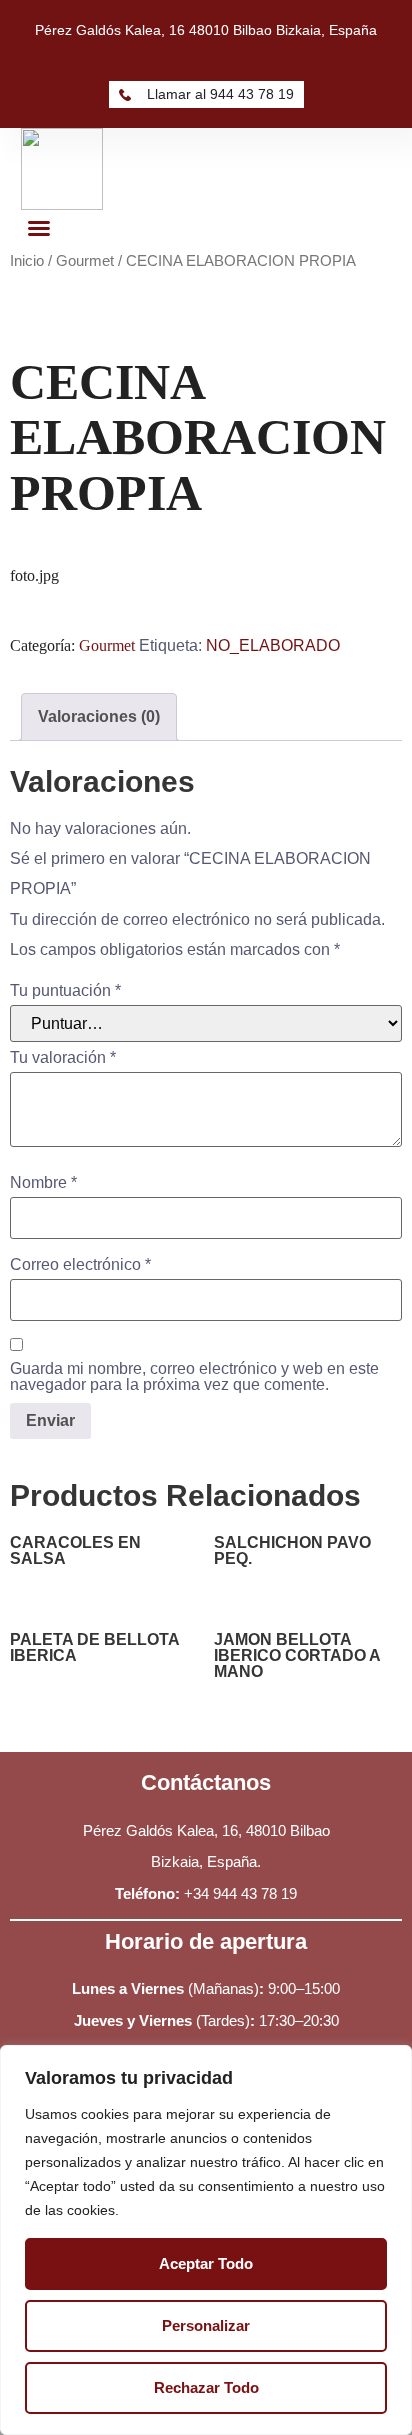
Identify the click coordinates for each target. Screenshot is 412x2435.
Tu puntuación (65, 991)
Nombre (43, 1183)
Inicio (27, 261)
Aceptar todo (206, 2263)
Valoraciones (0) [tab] (99, 716)
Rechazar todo (206, 2387)
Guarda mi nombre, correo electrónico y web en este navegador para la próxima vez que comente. (194, 1377)
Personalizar (206, 2325)
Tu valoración (63, 1058)
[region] (206, 2240)
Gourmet (85, 261)
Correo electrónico (80, 1265)
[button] (39, 228)
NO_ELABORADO (273, 645)
